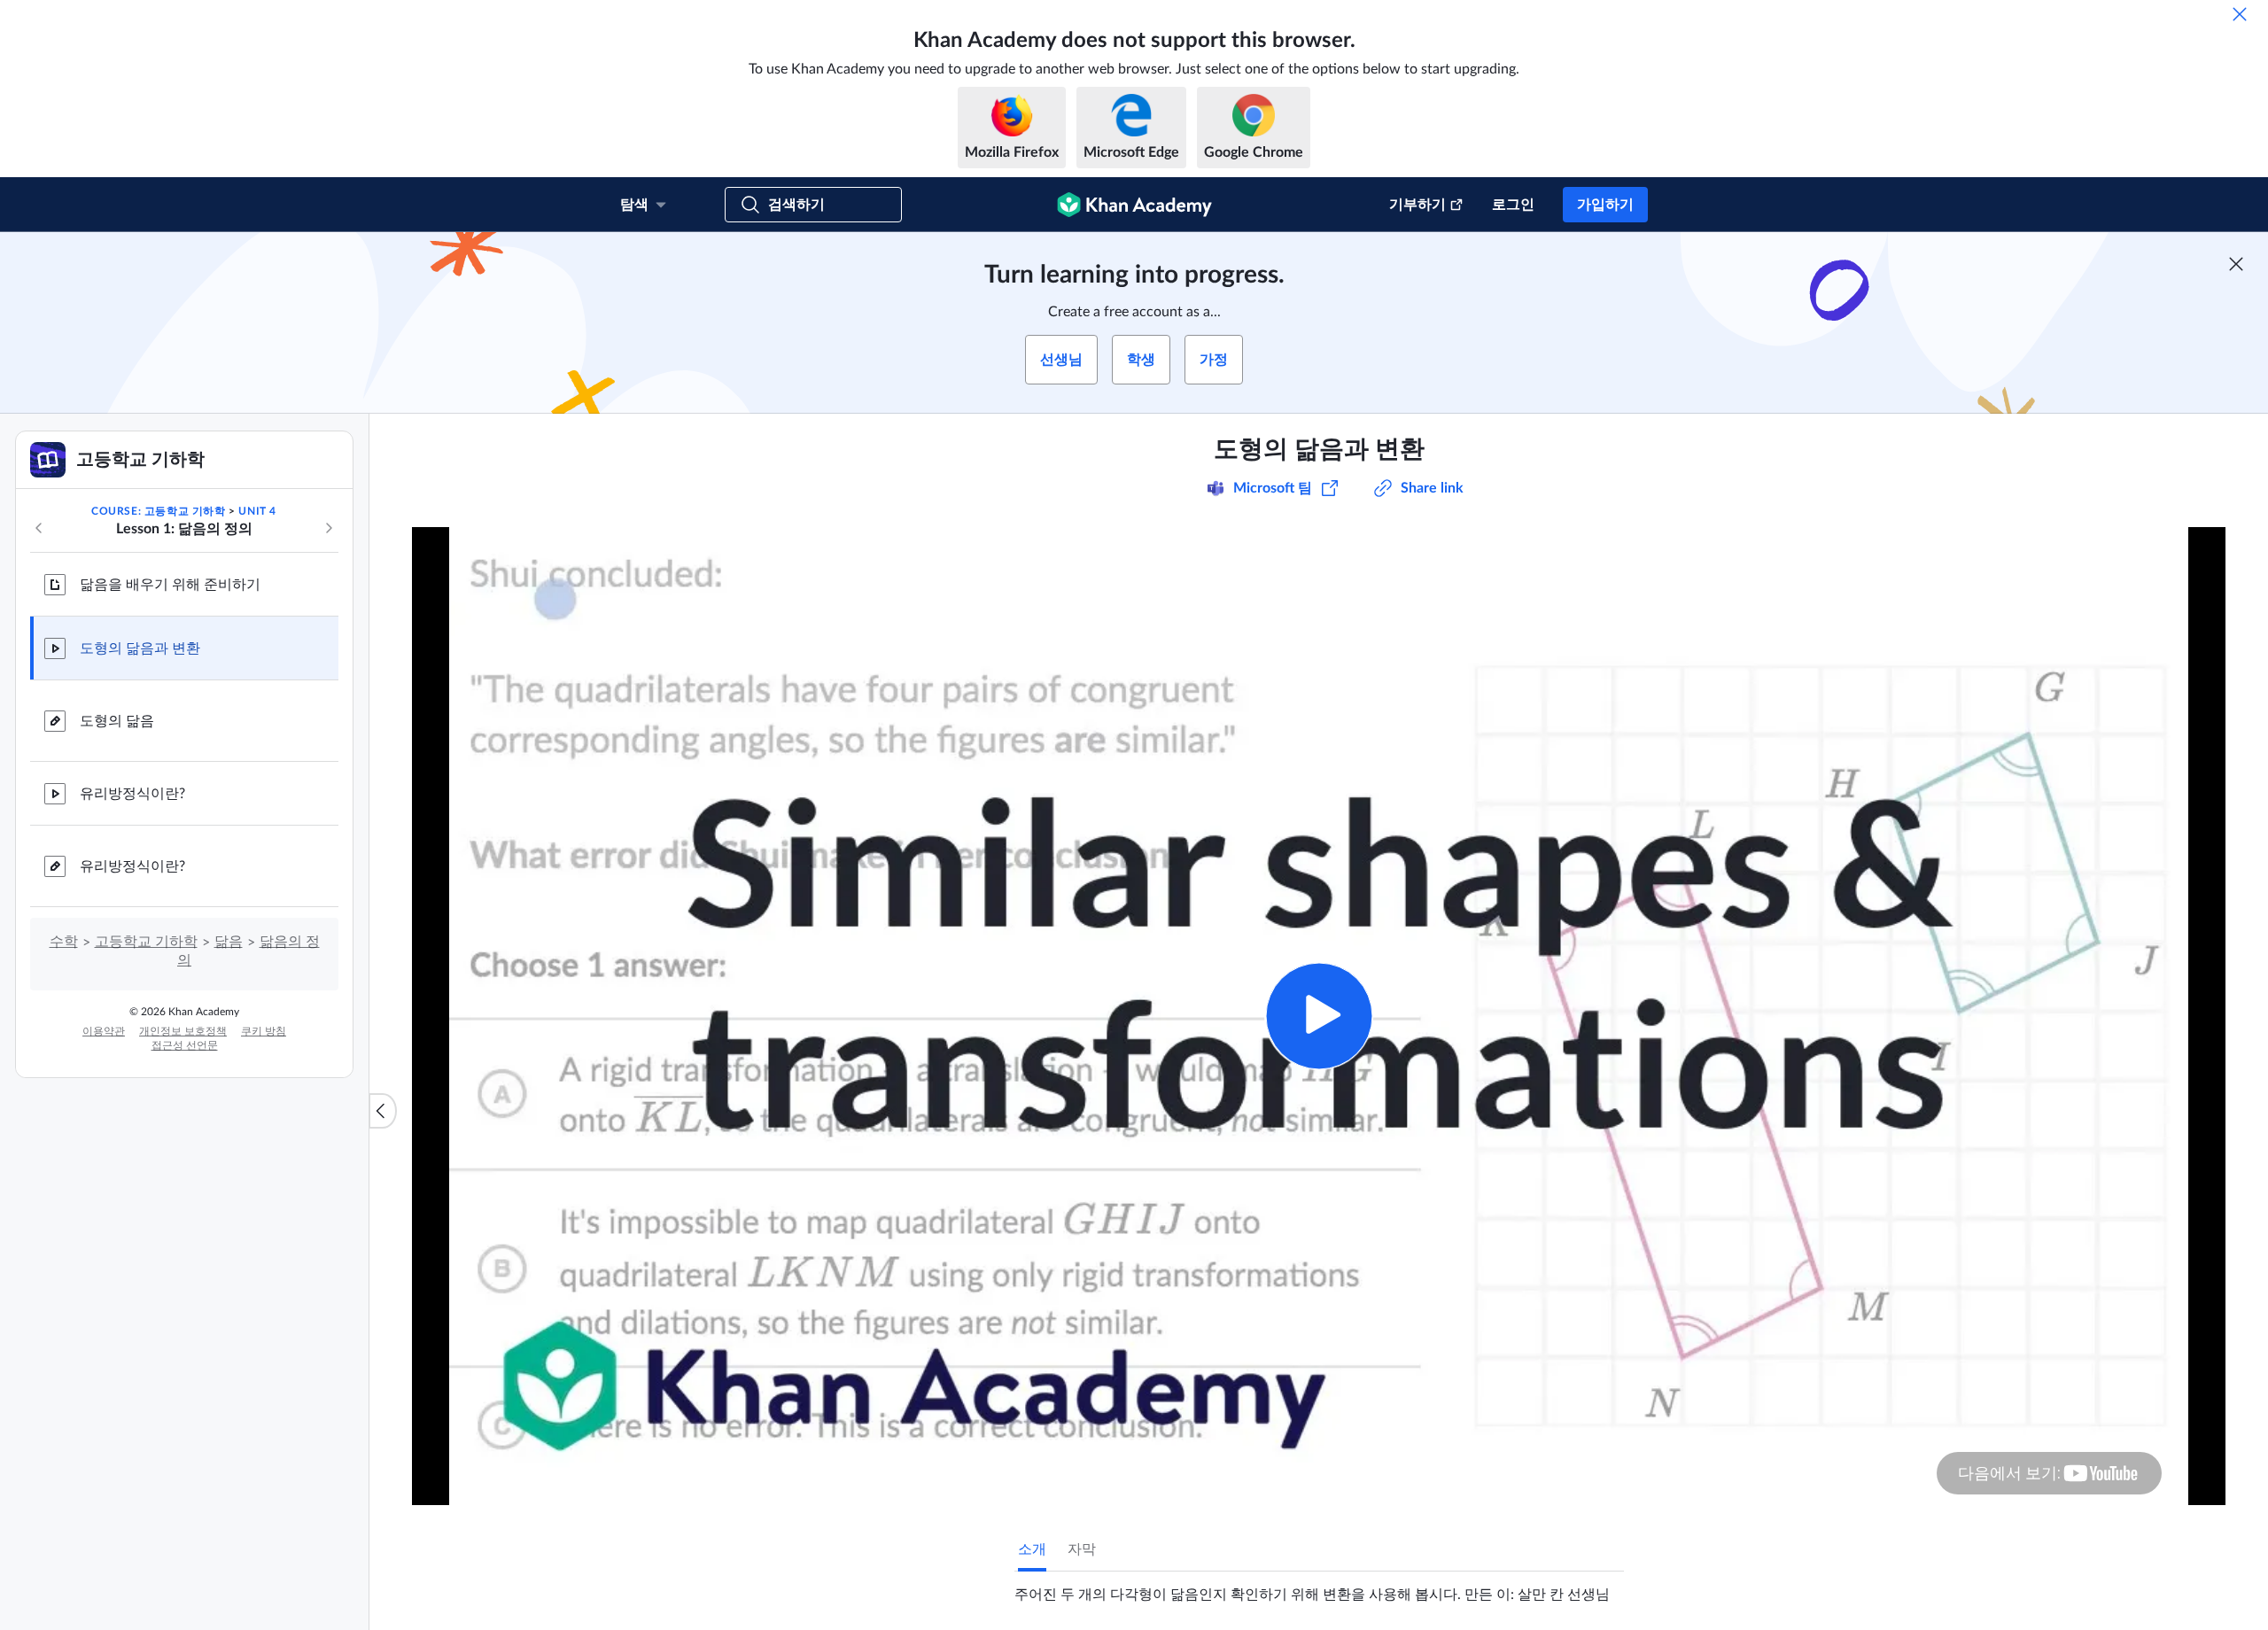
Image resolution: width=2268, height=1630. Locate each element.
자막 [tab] (1082, 1549)
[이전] (39, 528)
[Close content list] (383, 1111)
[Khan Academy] (1134, 205)
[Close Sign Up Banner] (2236, 264)
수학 (64, 942)
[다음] (329, 528)
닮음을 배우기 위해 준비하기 (170, 585)
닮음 (229, 942)
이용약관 (104, 1031)
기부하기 (1417, 205)
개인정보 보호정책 (183, 1031)
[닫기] (2240, 14)
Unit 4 (257, 511)
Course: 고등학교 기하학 (159, 511)
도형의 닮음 (117, 721)
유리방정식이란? (132, 794)
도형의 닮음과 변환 (140, 648)
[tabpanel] (1319, 1587)
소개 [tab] (1032, 1549)
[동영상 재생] (1319, 1016)
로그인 (1513, 205)
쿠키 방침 (264, 1031)
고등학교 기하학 (146, 942)
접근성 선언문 (185, 1045)
